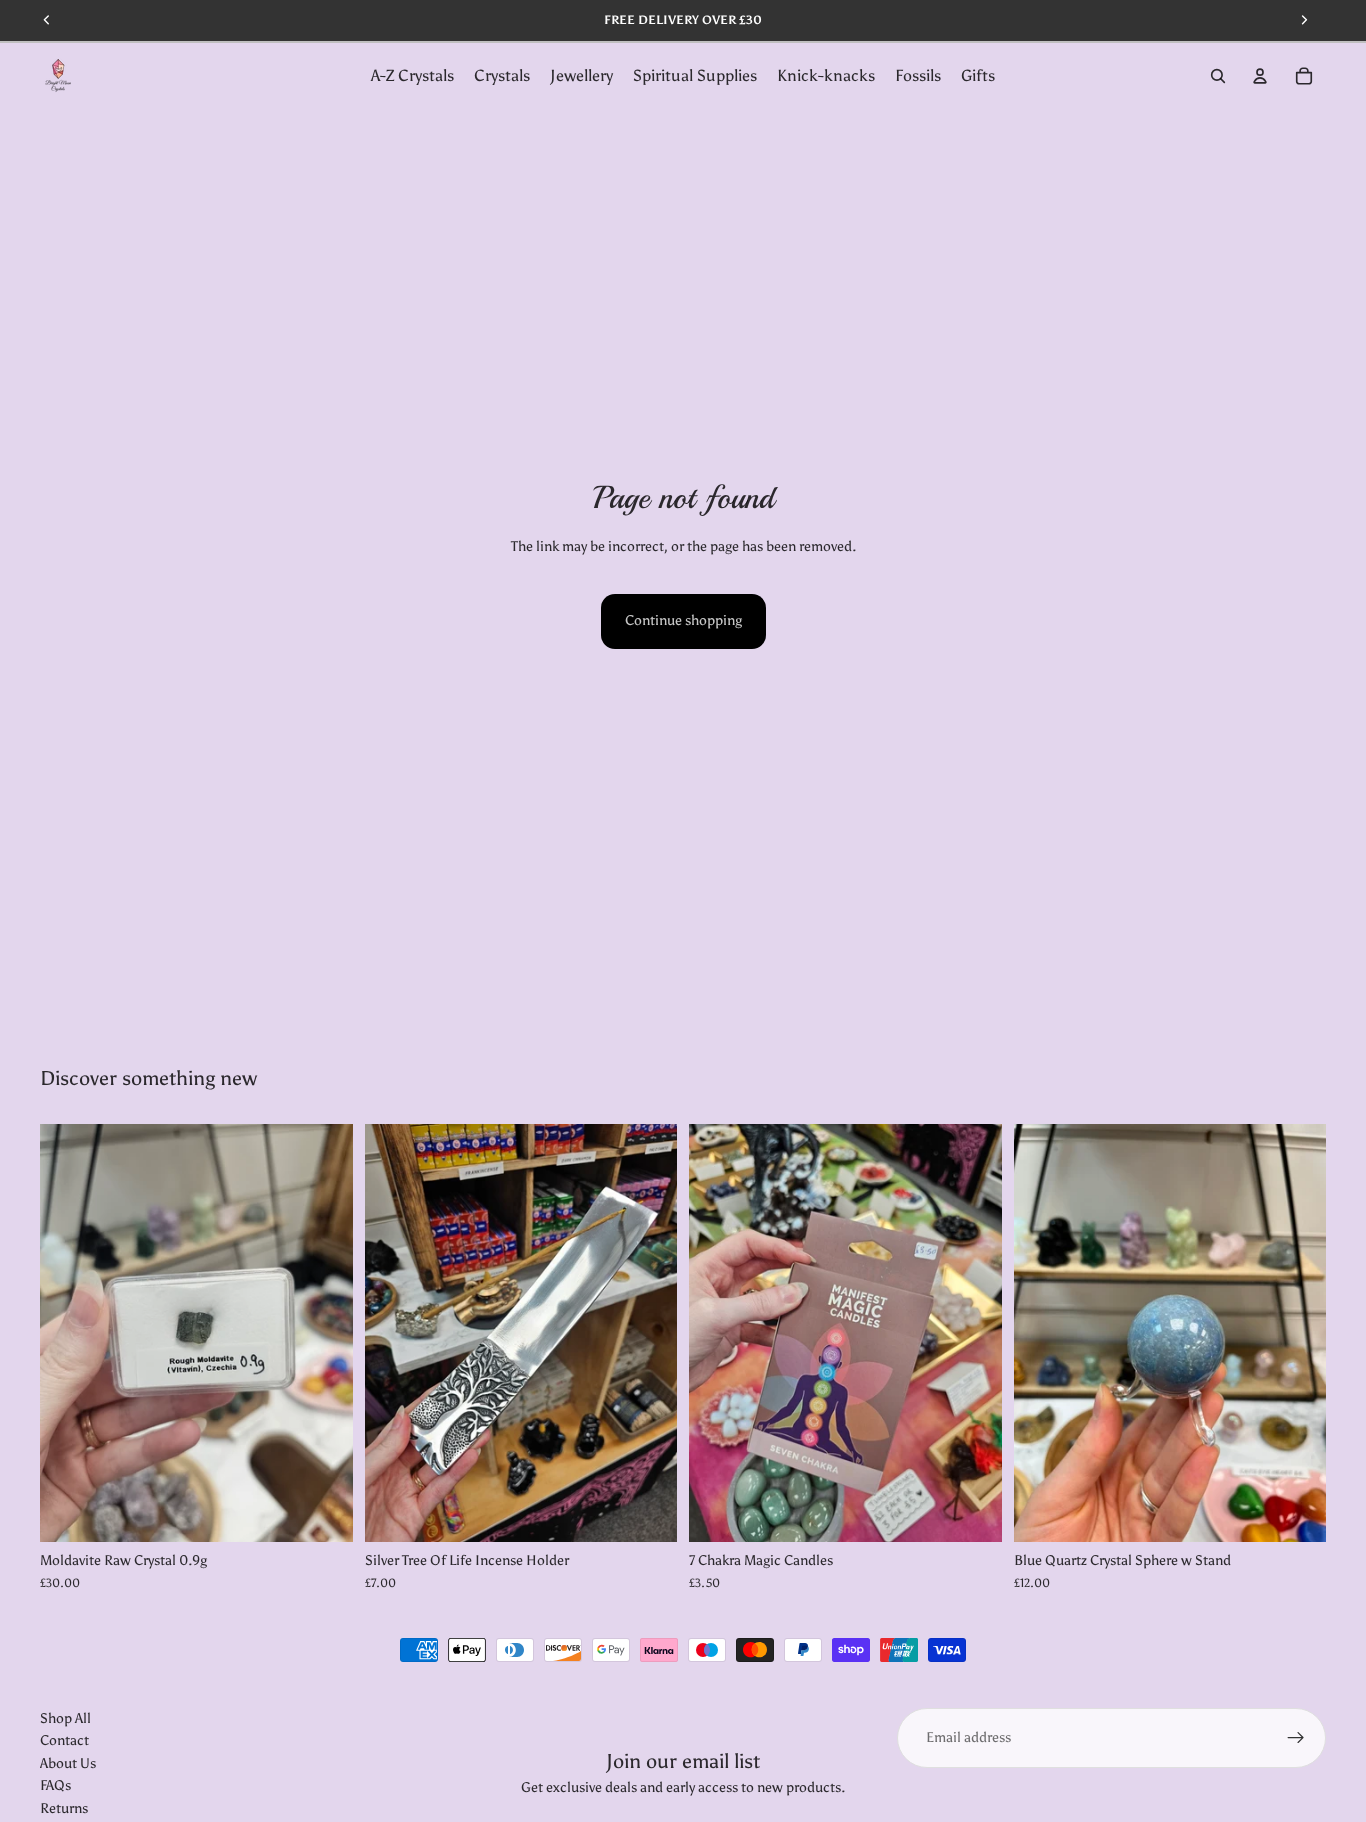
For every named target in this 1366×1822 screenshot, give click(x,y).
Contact (64, 1741)
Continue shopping (683, 620)
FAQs (55, 1786)
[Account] (1260, 76)
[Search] (1218, 76)
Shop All (65, 1718)
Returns (64, 1808)
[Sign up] (1296, 1738)
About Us (68, 1763)
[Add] (322, 1511)
